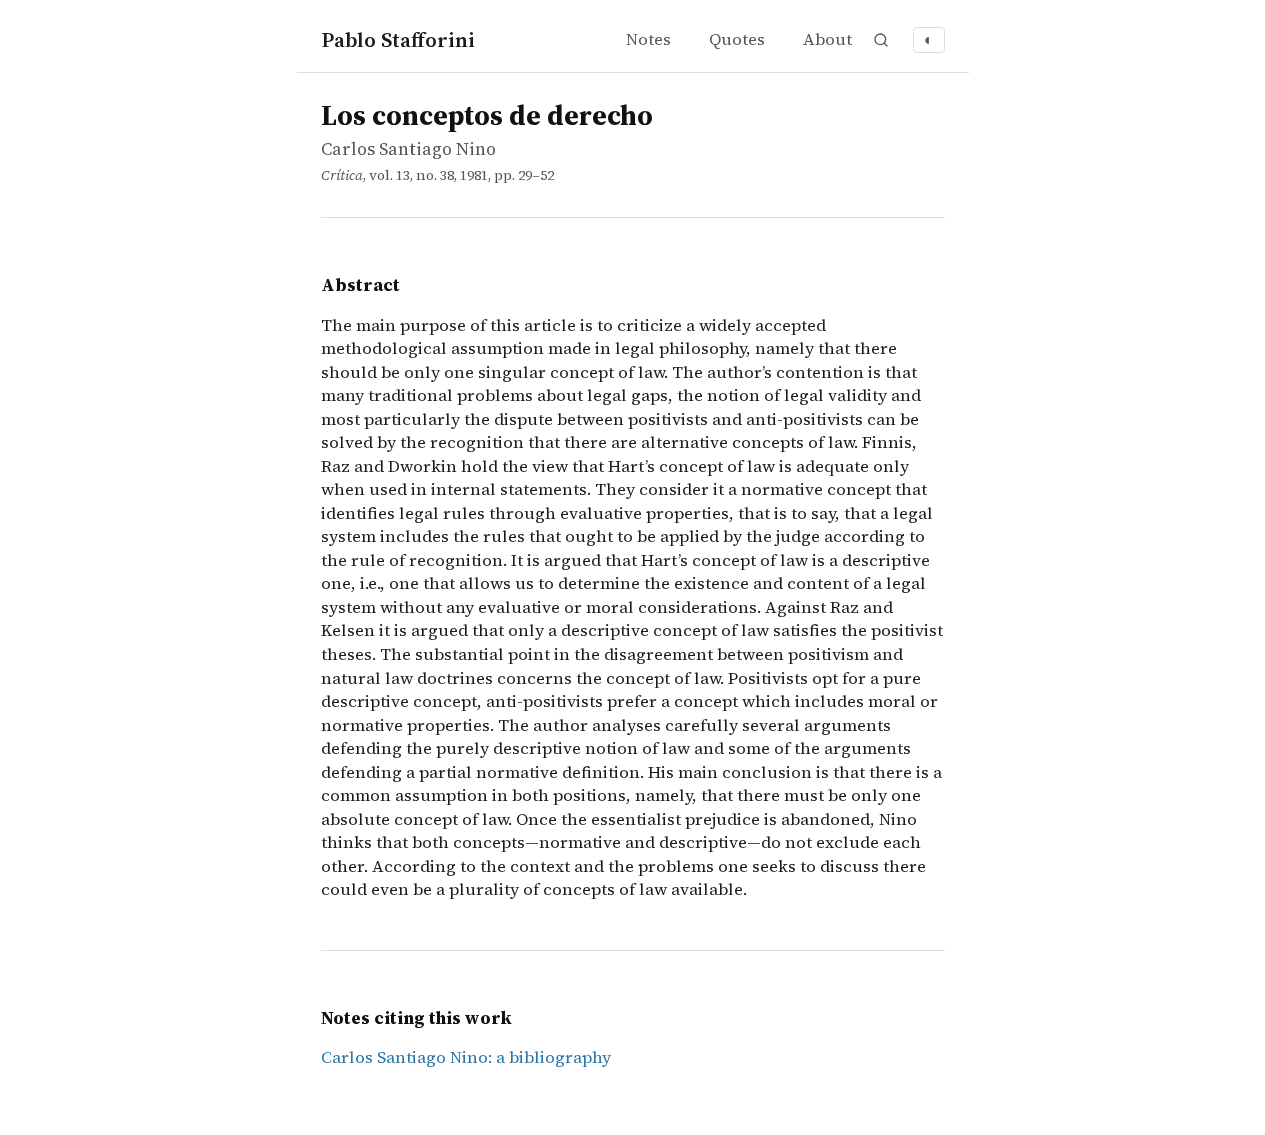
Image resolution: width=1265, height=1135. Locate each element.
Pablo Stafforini (398, 39)
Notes (648, 39)
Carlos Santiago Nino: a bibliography (466, 1057)
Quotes (737, 39)
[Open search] (881, 40)
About (827, 39)
